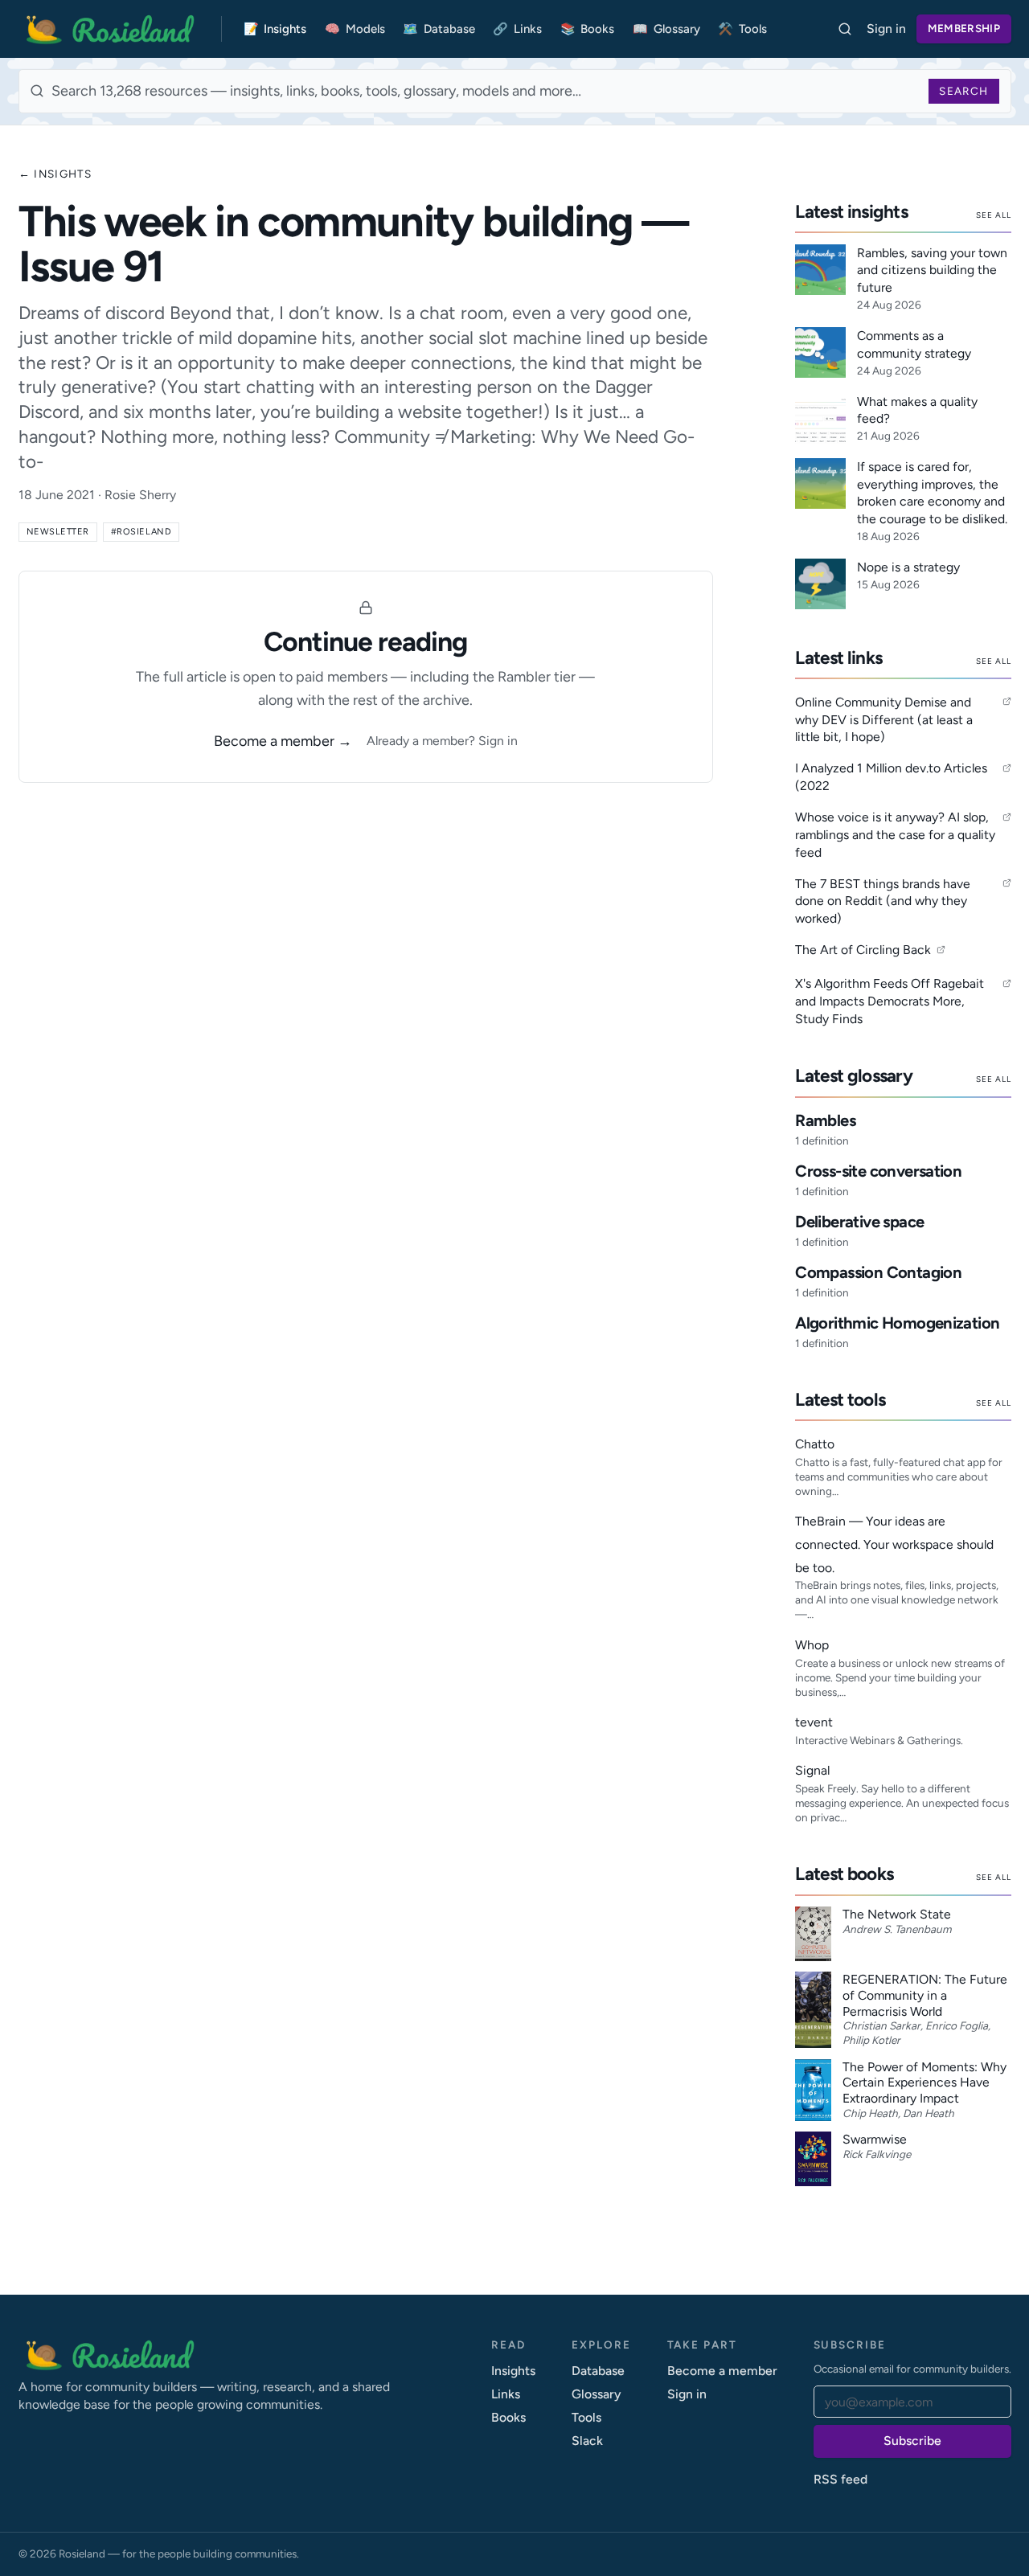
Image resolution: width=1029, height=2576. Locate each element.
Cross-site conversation (878, 1171)
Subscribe (912, 2441)
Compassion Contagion (878, 1272)
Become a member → (283, 741)
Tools (742, 29)
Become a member (722, 2371)
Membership (964, 28)
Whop (812, 1645)
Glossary (666, 29)
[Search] (845, 29)
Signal (812, 1770)
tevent (814, 1722)
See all (994, 215)
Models (355, 29)
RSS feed (840, 2479)
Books (588, 29)
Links (517, 29)
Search (963, 91)
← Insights (55, 174)
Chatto (815, 1444)
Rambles (825, 1120)
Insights (275, 29)
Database (439, 29)
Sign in (886, 29)
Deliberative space (859, 1222)
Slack (587, 2441)
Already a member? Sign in (442, 741)
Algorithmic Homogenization (897, 1323)
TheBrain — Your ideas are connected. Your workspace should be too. (894, 1544)
